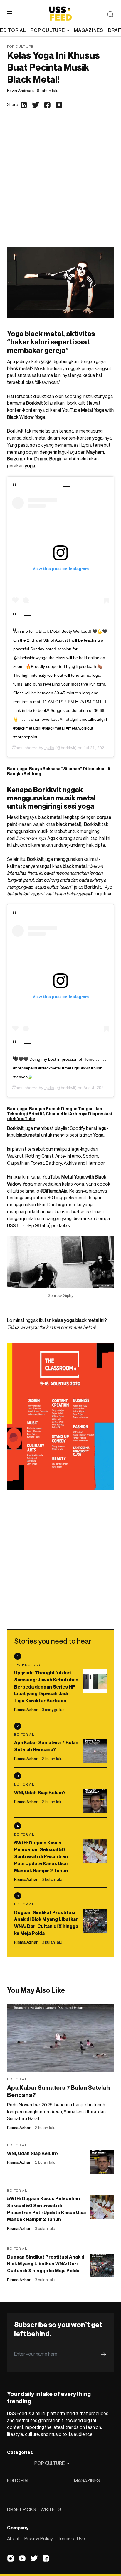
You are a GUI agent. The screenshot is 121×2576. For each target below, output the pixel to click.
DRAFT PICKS (21, 2509)
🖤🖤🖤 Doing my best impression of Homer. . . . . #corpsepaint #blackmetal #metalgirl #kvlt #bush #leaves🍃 (60, 1068)
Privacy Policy (39, 2538)
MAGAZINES (87, 2480)
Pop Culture (20, 46)
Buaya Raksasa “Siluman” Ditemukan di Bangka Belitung (59, 771)
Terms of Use (71, 2538)
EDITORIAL (18, 2480)
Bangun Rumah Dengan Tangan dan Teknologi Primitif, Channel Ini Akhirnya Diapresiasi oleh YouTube (59, 1114)
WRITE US (51, 2509)
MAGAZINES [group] (89, 30)
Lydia (49, 748)
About (13, 2538)
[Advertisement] (60, 183)
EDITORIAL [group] (13, 30)
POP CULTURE (48, 30)
